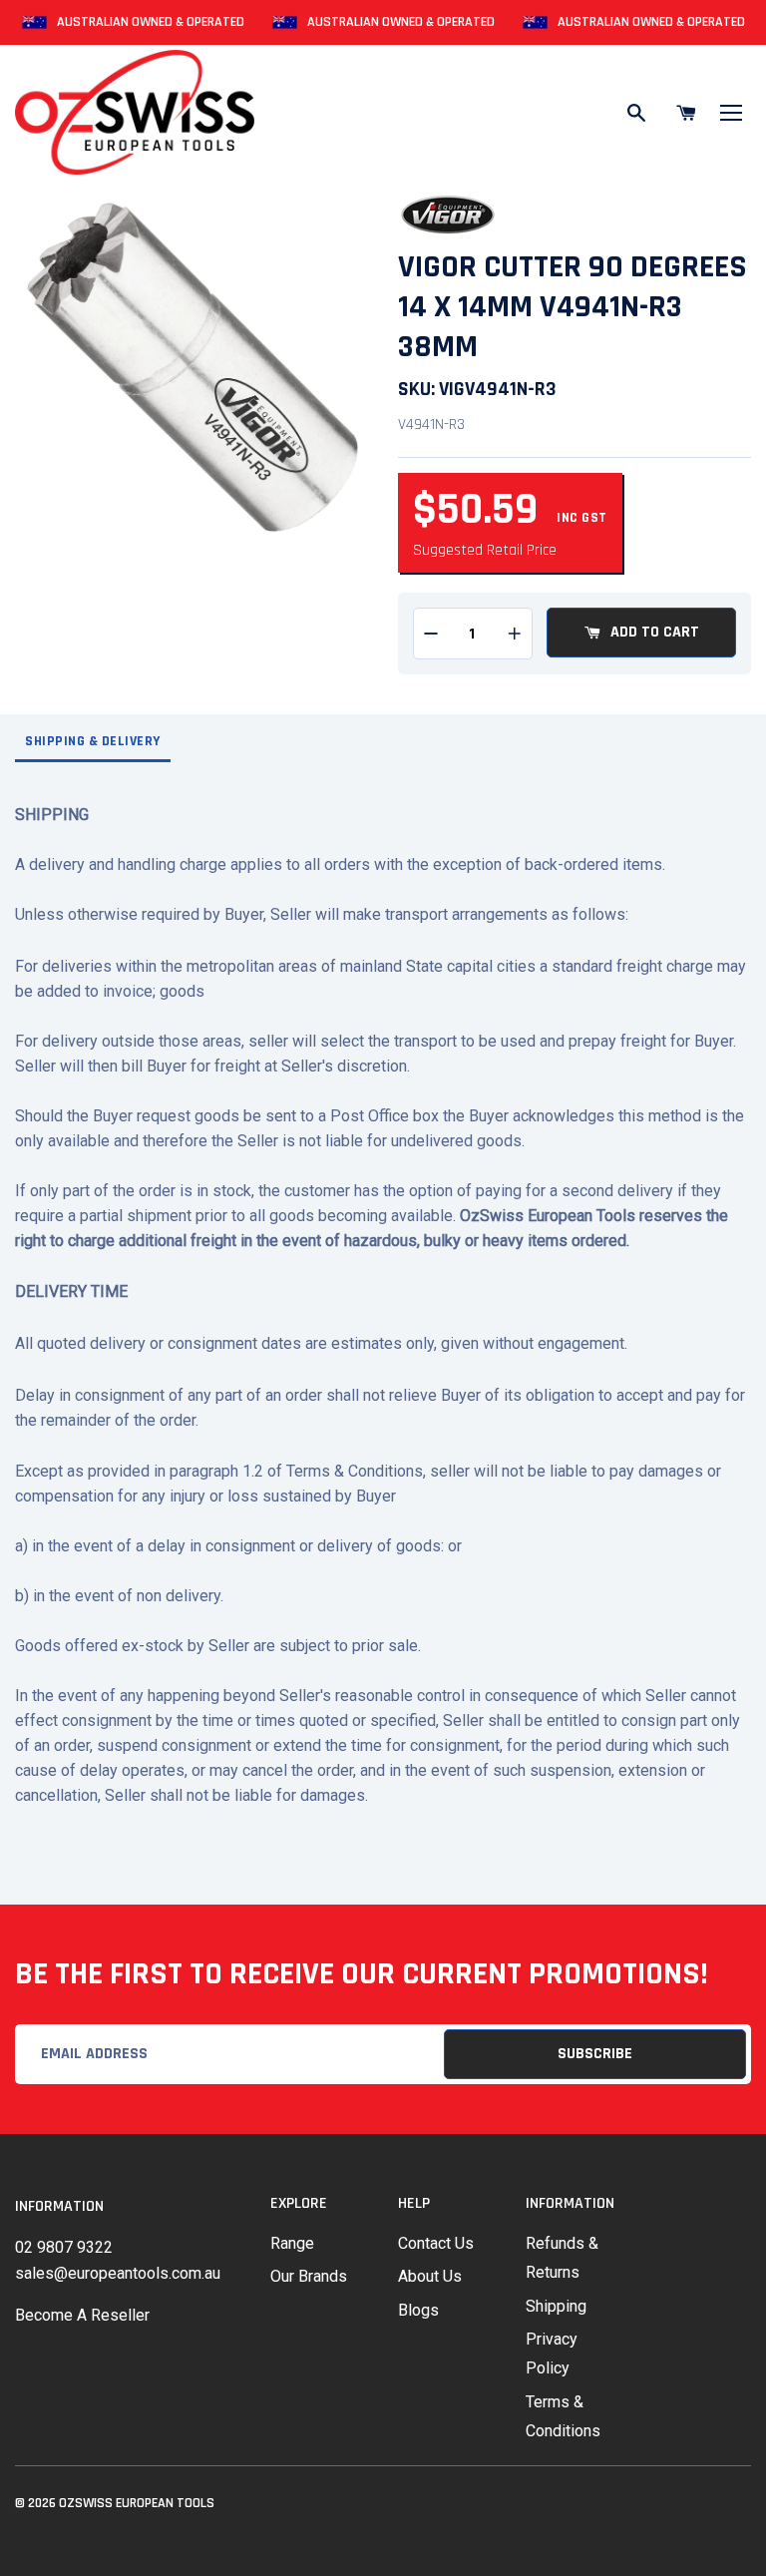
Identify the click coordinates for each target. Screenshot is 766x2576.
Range (292, 2243)
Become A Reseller (82, 2315)
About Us (430, 2276)
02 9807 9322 (64, 2247)
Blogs (418, 2310)
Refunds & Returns (562, 2258)
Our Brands (309, 2276)
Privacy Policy (552, 2354)
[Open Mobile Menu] (731, 113)
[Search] (636, 113)
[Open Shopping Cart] (686, 113)
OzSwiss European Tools (137, 2503)
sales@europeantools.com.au (118, 2273)
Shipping (556, 2306)
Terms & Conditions (563, 2416)
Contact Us (436, 2243)
